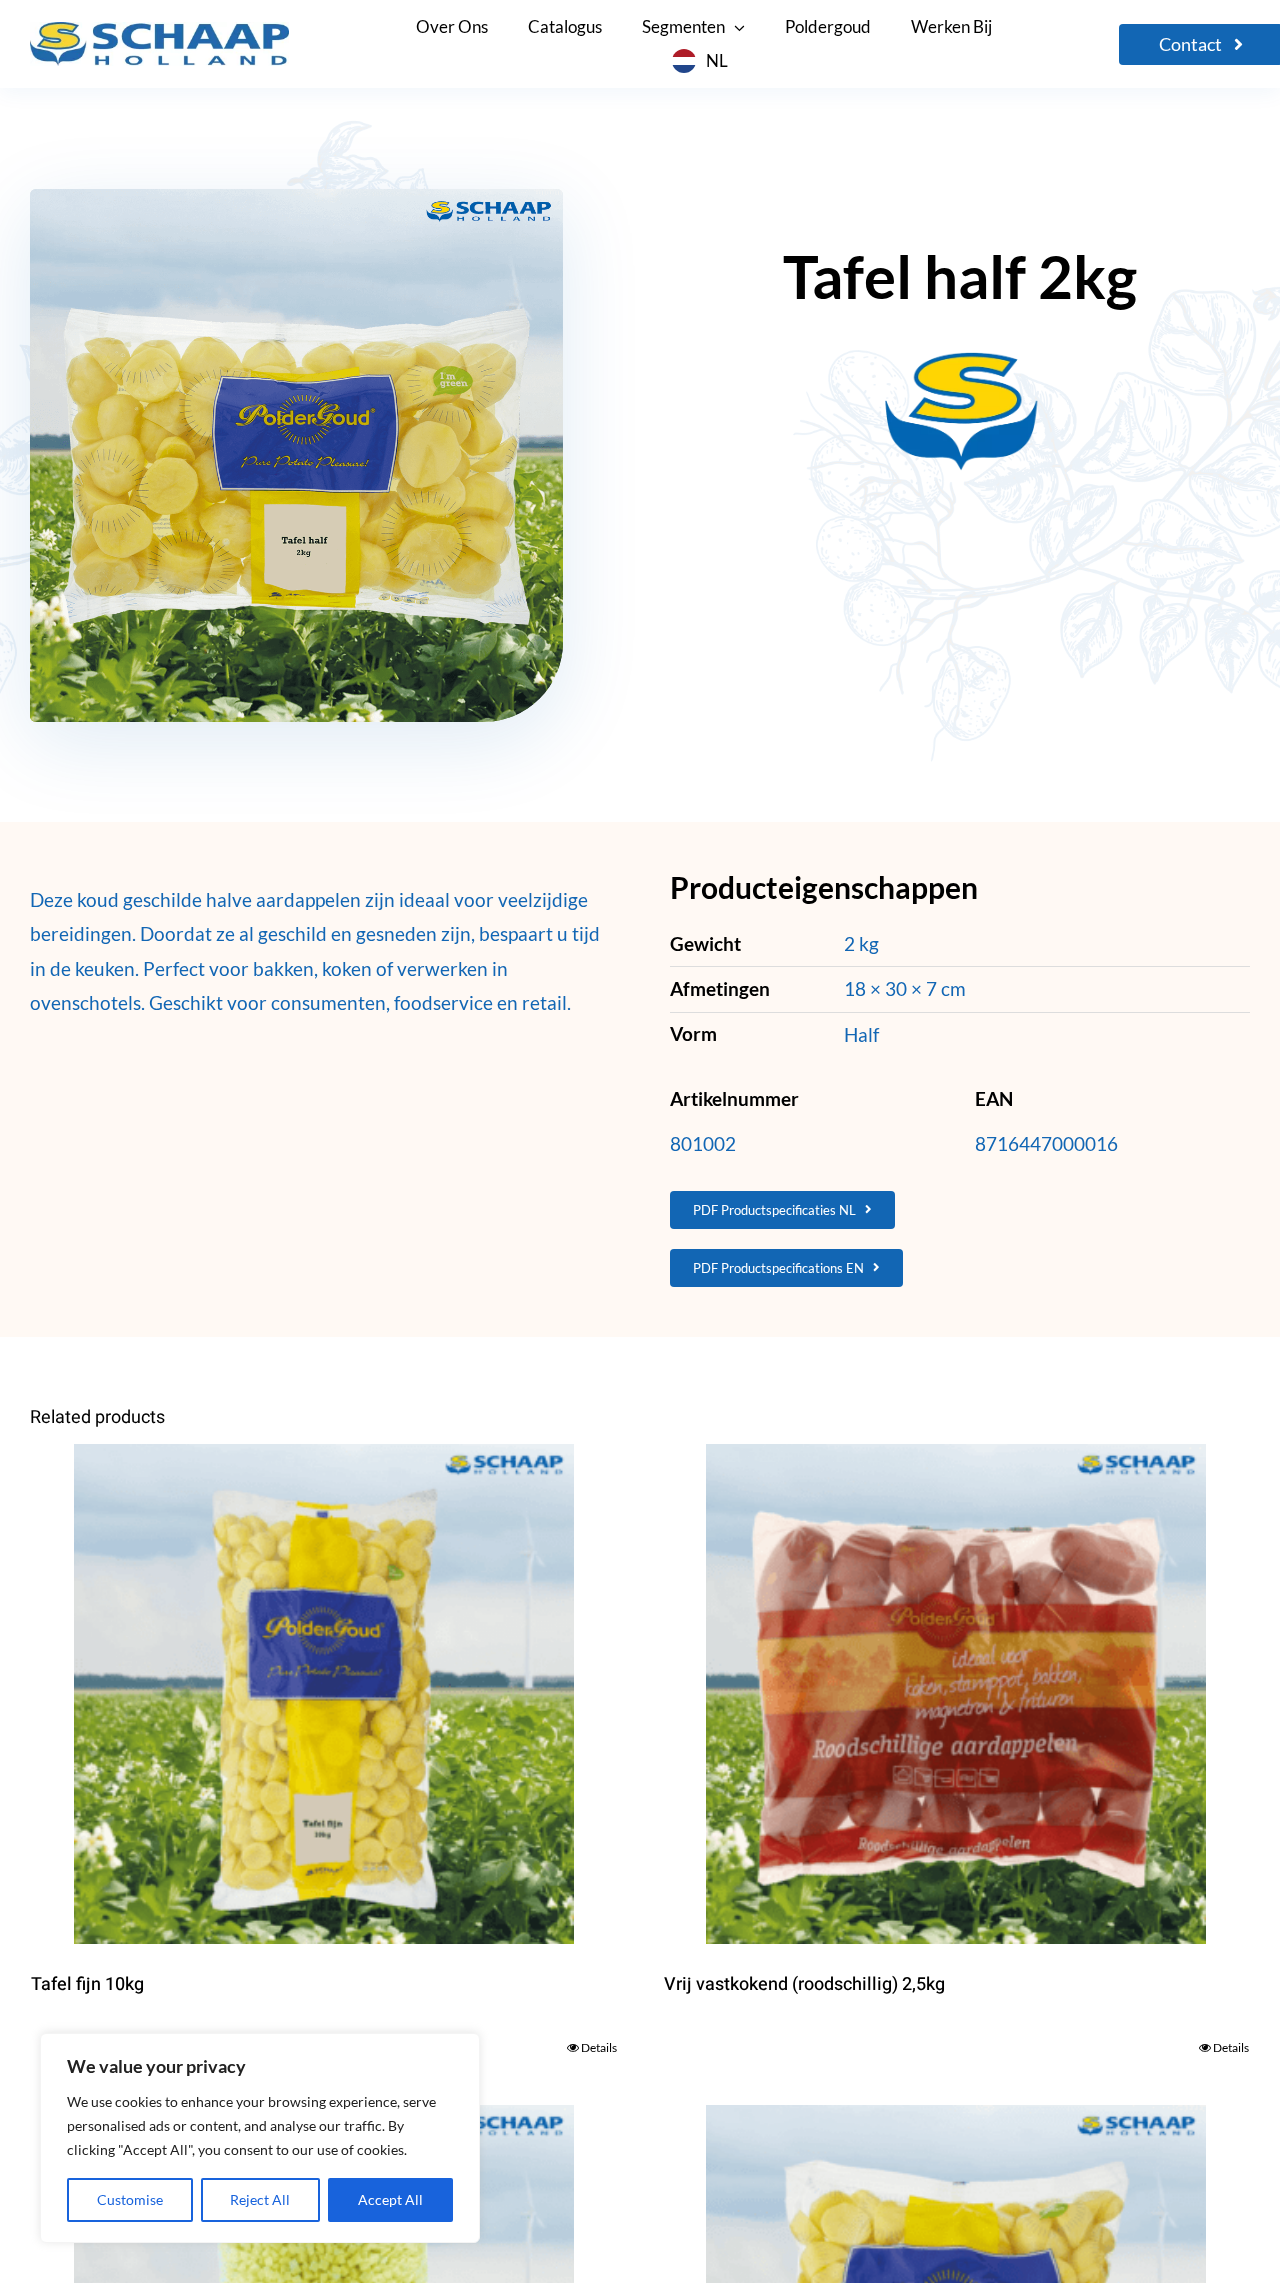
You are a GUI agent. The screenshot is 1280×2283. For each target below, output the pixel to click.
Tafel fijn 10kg (87, 1984)
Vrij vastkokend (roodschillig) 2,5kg (804, 1984)
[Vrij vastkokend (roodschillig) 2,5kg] (957, 1694)
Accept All (390, 2199)
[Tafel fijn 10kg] (324, 1694)
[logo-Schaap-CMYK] (159, 31)
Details (599, 2047)
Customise (130, 2199)
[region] (260, 2138)
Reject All (260, 2199)
